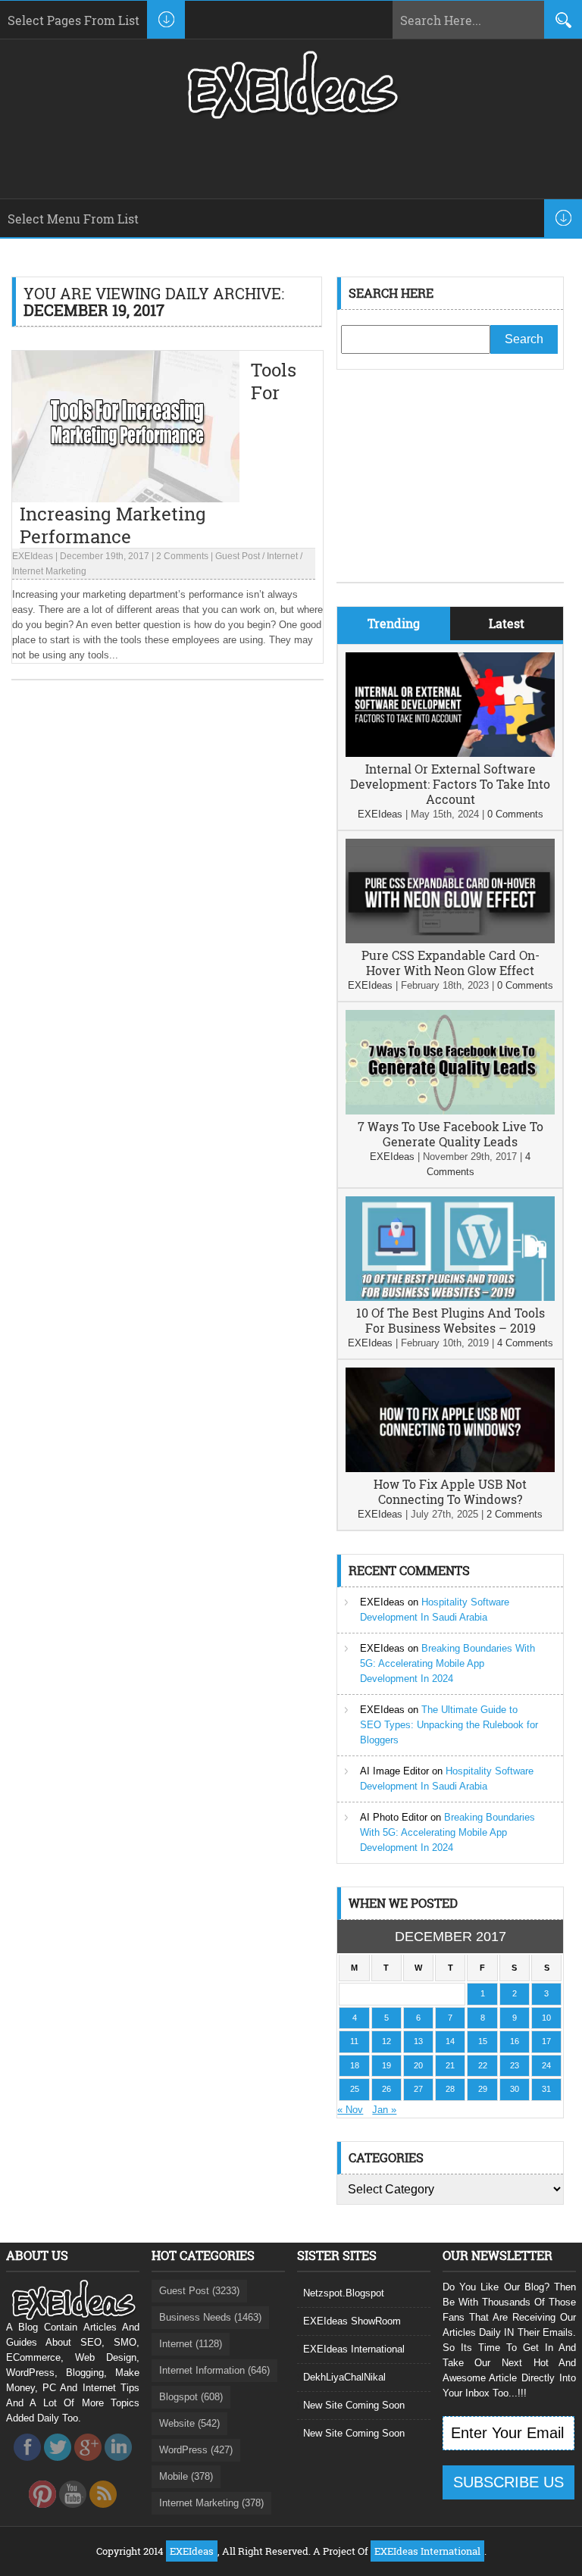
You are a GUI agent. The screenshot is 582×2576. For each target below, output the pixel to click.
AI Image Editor (394, 1771)
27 (418, 2089)
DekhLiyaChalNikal (344, 2377)
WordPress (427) (196, 2450)
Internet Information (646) (214, 2370)
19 (386, 2065)
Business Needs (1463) (210, 2317)
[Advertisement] (450, 487)
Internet (282, 556)
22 (483, 2065)
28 (450, 2089)
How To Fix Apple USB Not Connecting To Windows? (450, 1491)
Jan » (384, 2110)
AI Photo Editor (394, 1817)
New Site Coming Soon (354, 2405)
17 (546, 2041)
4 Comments (525, 1343)
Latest (507, 623)
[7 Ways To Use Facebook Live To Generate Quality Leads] (450, 1111)
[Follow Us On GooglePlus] (88, 2465)
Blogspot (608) (191, 2397)
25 (355, 2089)
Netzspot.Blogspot (344, 2293)
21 (450, 2065)
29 (483, 2089)
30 (515, 2089)
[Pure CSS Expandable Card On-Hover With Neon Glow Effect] (450, 940)
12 (386, 2041)
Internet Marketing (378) (211, 2503)
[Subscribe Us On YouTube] (73, 2512)
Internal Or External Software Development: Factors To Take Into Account (450, 784)
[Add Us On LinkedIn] (118, 2465)
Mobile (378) (186, 2476)
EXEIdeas (33, 556)
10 (546, 2018)
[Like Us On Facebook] (27, 2465)
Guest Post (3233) (199, 2291)
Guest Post (238, 556)
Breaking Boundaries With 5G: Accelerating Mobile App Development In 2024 (447, 1663)
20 (418, 2065)
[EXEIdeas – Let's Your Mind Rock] (291, 115)
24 (546, 2065)
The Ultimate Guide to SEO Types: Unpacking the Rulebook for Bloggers (449, 1725)
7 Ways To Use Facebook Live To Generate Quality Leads (451, 1134)
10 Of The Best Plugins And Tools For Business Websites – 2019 (451, 1320)
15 (483, 2041)
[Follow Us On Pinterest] (42, 2512)
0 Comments (515, 814)
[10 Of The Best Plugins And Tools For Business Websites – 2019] (450, 1297)
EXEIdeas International (354, 2349)
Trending (394, 623)
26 (386, 2089)
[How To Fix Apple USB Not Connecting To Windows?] (450, 1469)
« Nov (350, 2110)
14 (450, 2041)
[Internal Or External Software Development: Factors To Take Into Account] (450, 753)
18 (355, 2065)
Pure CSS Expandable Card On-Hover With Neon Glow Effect (451, 963)
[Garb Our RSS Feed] (103, 2512)
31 (546, 2089)
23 (515, 2065)
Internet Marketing (49, 571)
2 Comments (182, 556)
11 (354, 2041)
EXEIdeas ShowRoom (352, 2321)
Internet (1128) (191, 2344)
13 (418, 2041)
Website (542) (189, 2423)
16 (515, 2041)
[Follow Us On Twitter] (58, 2465)
